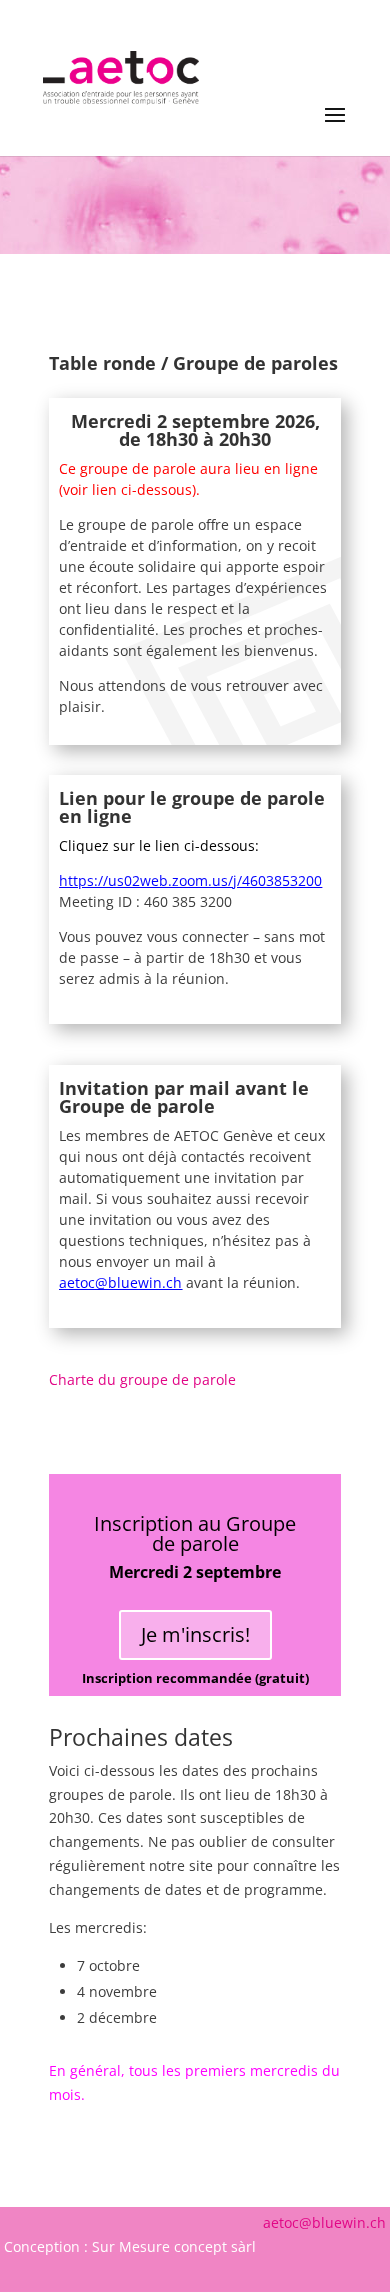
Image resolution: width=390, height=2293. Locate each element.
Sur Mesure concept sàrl (174, 2246)
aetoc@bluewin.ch (120, 1282)
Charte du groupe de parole (142, 1379)
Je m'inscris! (195, 1634)
